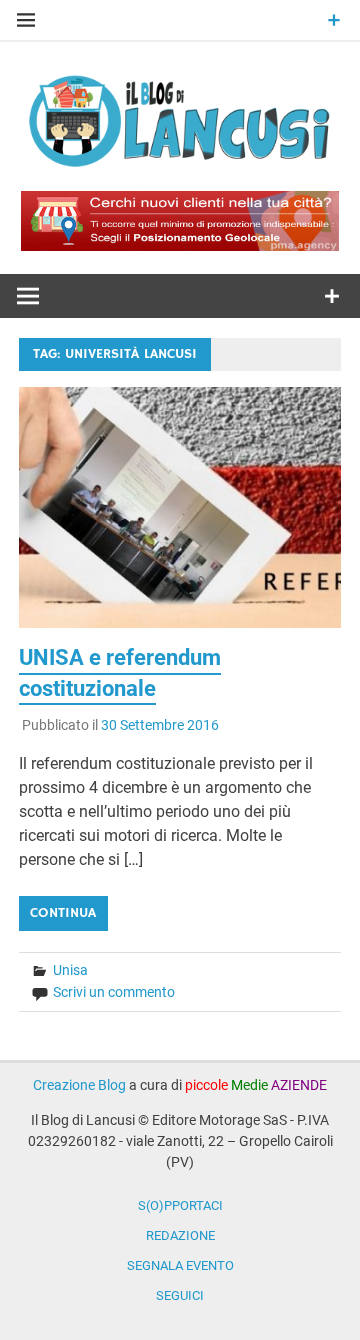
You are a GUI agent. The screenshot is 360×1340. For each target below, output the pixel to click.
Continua (63, 913)
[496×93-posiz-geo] (180, 245)
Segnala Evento (180, 1265)
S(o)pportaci (180, 1205)
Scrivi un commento (114, 992)
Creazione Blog (79, 1085)
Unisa (70, 970)
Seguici (180, 1295)
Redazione (180, 1235)
